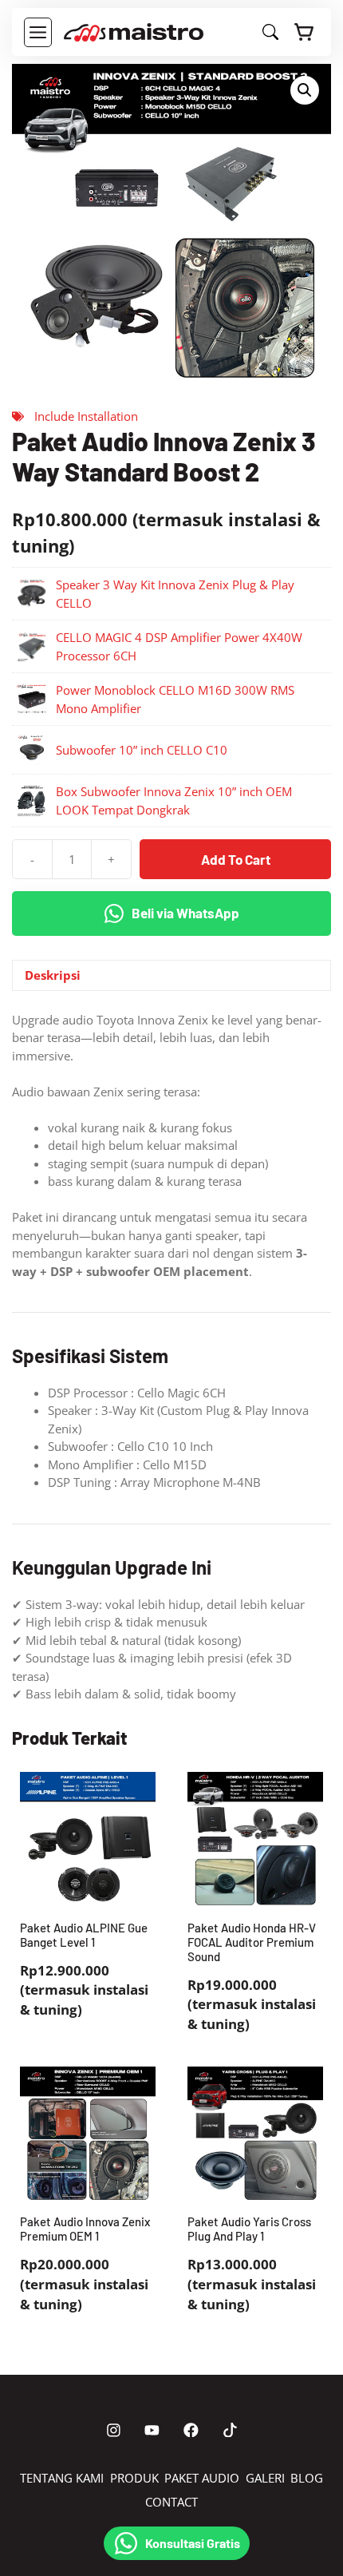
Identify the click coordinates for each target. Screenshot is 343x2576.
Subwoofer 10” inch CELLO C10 (142, 750)
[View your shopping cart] (305, 32)
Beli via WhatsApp (185, 913)
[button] (305, 90)
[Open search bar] (270, 35)
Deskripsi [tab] (53, 975)
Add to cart (236, 859)
